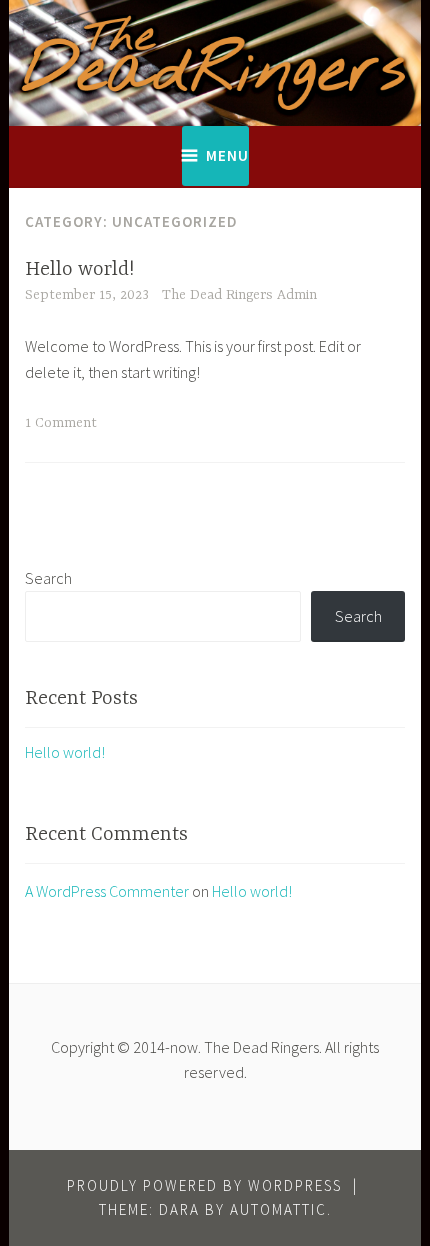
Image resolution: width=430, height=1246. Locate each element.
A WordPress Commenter (107, 891)
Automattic (278, 1209)
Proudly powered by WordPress (204, 1185)
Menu (227, 155)
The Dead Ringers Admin (239, 295)
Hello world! (79, 269)
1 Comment (61, 423)
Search (48, 578)
